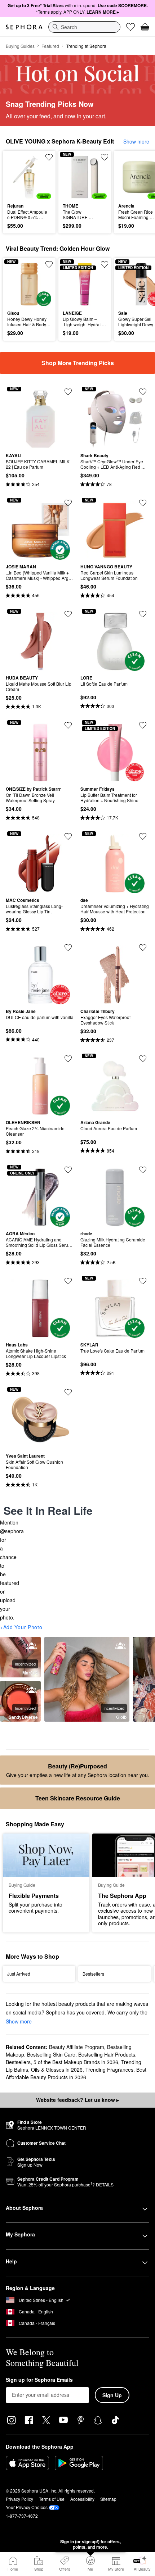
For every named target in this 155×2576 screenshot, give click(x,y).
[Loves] (130, 27)
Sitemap (108, 2499)
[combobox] (84, 27)
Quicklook (18, 177)
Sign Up (112, 2395)
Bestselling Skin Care (51, 2054)
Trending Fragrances (109, 2070)
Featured (50, 46)
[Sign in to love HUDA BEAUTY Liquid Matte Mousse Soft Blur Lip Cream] (68, 614)
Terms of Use (52, 2499)
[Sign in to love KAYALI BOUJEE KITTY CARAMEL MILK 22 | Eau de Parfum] (68, 392)
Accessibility (82, 2499)
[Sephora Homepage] (24, 27)
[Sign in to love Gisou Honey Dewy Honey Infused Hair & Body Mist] (49, 264)
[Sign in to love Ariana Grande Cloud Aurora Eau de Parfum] (143, 1059)
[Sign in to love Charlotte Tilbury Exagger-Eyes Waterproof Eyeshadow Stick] (143, 948)
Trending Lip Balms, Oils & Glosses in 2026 (74, 2066)
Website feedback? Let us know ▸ (77, 2100)
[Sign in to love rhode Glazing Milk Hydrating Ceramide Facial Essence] (143, 1170)
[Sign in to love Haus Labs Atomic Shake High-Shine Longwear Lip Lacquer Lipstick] (68, 1281)
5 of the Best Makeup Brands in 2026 (76, 2062)
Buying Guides (20, 46)
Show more (136, 141)
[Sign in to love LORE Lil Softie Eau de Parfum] (143, 614)
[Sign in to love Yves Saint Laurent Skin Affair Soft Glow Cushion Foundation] (68, 1392)
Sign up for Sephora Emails (39, 2380)
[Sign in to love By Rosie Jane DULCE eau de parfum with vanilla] (68, 948)
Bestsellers (18, 2062)
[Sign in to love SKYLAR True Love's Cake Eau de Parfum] (143, 1281)
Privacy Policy (19, 2499)
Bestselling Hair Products (107, 2054)
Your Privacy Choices (27, 2507)
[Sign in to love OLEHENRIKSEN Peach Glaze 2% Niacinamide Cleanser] (68, 1059)
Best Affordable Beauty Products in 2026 (76, 2073)
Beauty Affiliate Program (77, 2047)
